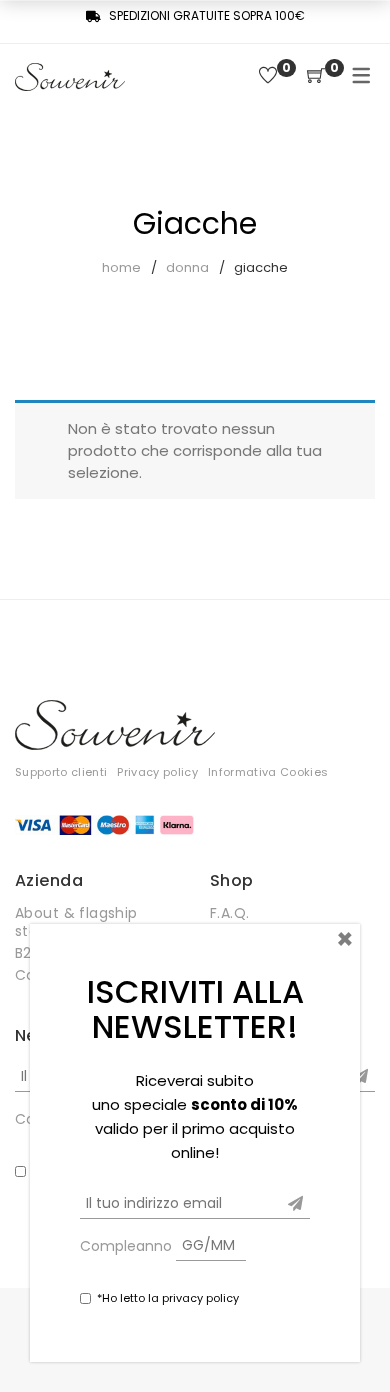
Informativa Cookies (268, 772)
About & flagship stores (76, 922)
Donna (187, 267)
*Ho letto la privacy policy (168, 1298)
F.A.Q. (230, 913)
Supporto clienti (61, 772)
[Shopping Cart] (316, 76)
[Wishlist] (268, 76)
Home (121, 267)
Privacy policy (157, 772)
